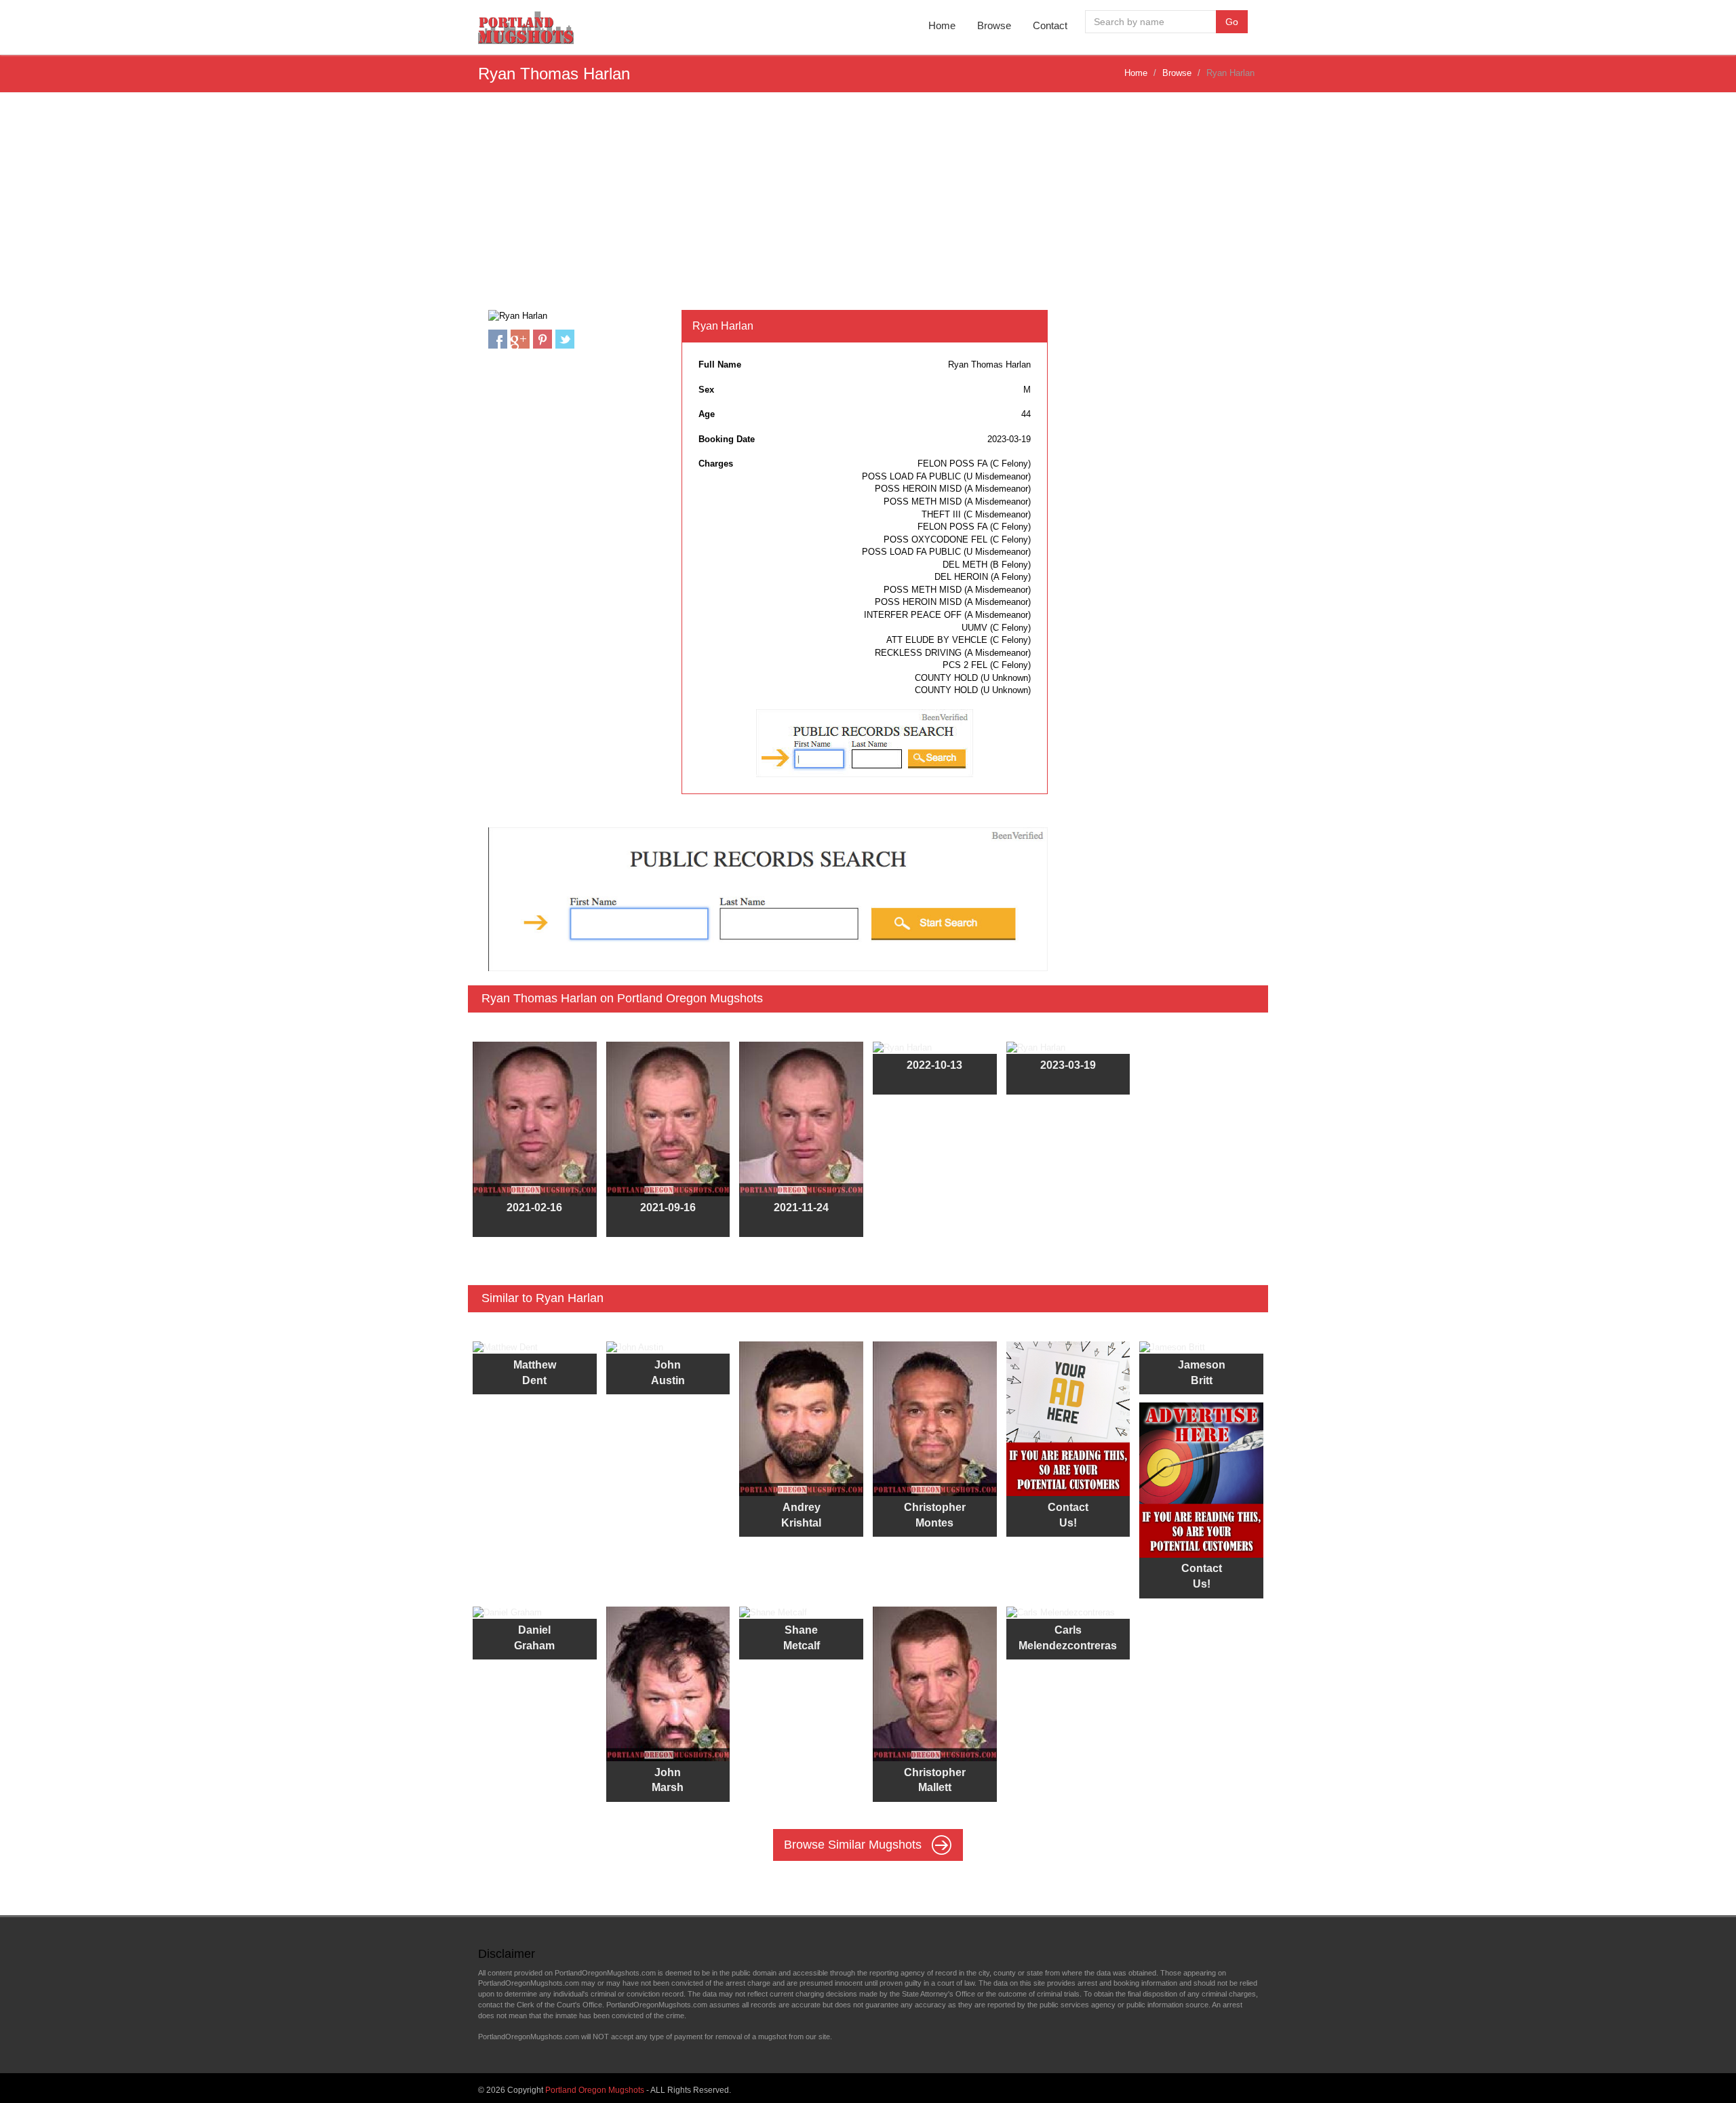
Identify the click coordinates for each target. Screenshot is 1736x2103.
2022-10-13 (934, 1065)
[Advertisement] (868, 208)
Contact (1050, 25)
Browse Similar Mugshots (854, 1845)
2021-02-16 (534, 1207)
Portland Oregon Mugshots (595, 2090)
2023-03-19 (1068, 1065)
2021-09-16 (668, 1207)
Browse (994, 25)
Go (1232, 22)
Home (942, 25)
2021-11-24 (801, 1207)
